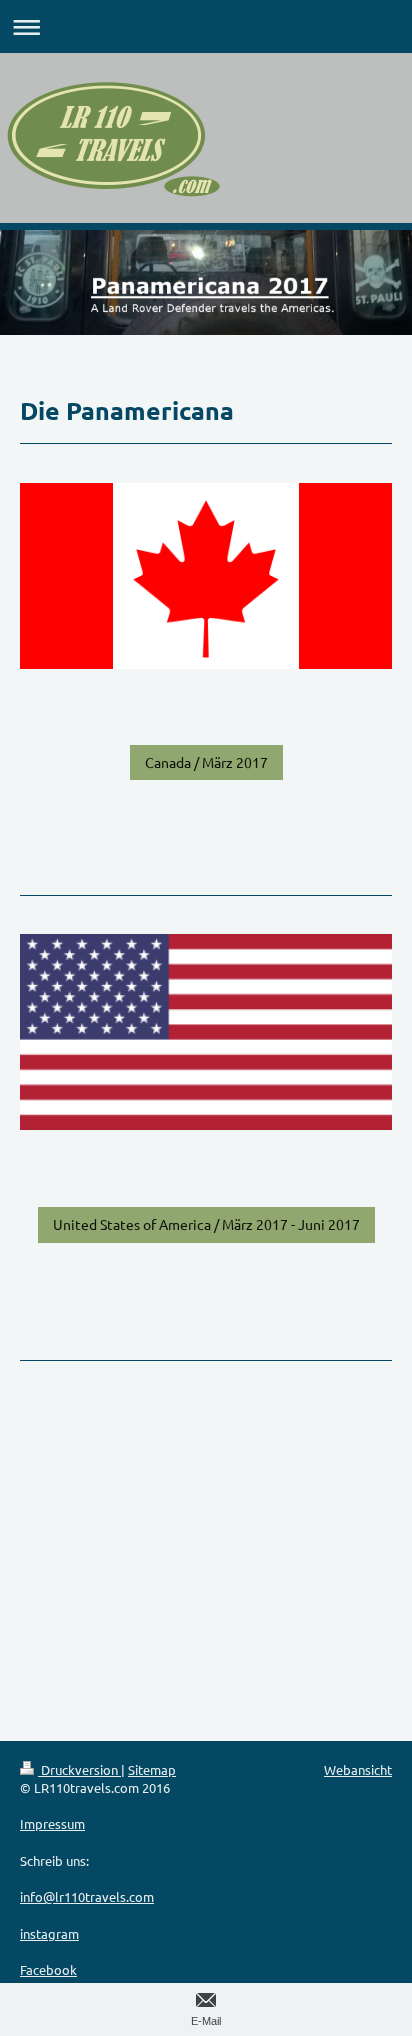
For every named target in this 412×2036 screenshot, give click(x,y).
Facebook (48, 1969)
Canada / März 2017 (206, 762)
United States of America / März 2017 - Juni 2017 (206, 1224)
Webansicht (358, 1769)
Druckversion (79, 1769)
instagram (49, 1933)
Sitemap (152, 1769)
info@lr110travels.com (87, 1896)
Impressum (52, 1823)
